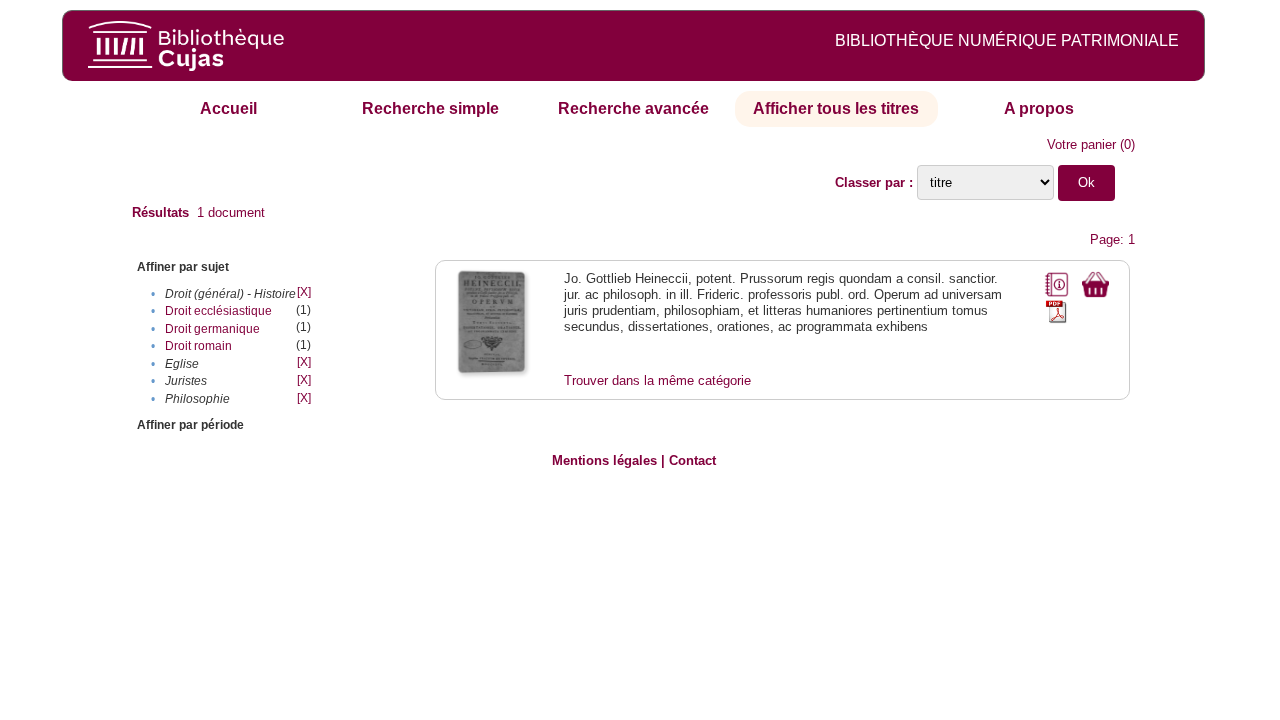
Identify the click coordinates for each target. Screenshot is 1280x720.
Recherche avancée (633, 108)
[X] (304, 292)
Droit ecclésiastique (218, 311)
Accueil (228, 108)
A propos (1039, 108)
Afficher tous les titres (836, 108)
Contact (692, 460)
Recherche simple (430, 108)
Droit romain (198, 346)
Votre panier (1081, 144)
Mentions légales (604, 460)
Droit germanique (212, 329)
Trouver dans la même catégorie (657, 380)
